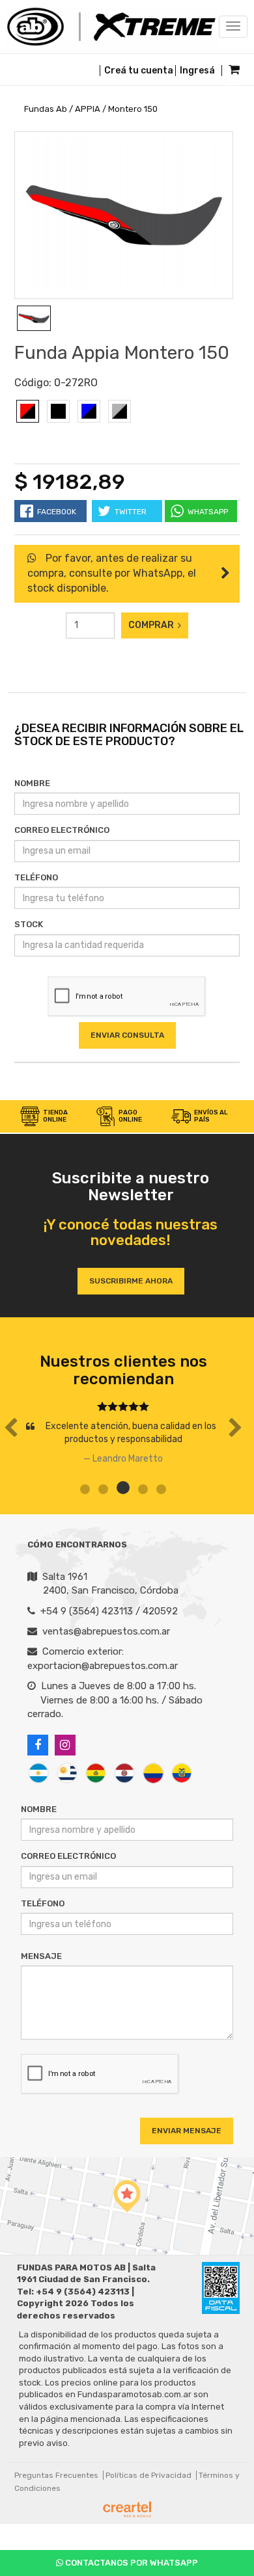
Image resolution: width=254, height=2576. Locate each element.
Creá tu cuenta (139, 71)
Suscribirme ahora (131, 1281)
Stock (29, 924)
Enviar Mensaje (187, 2131)
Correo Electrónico (62, 830)
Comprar (153, 625)
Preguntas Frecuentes (56, 2475)
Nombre (32, 783)
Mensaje (41, 1956)
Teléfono (36, 877)
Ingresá (197, 71)
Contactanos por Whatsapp (131, 2563)
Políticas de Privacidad (148, 2475)
